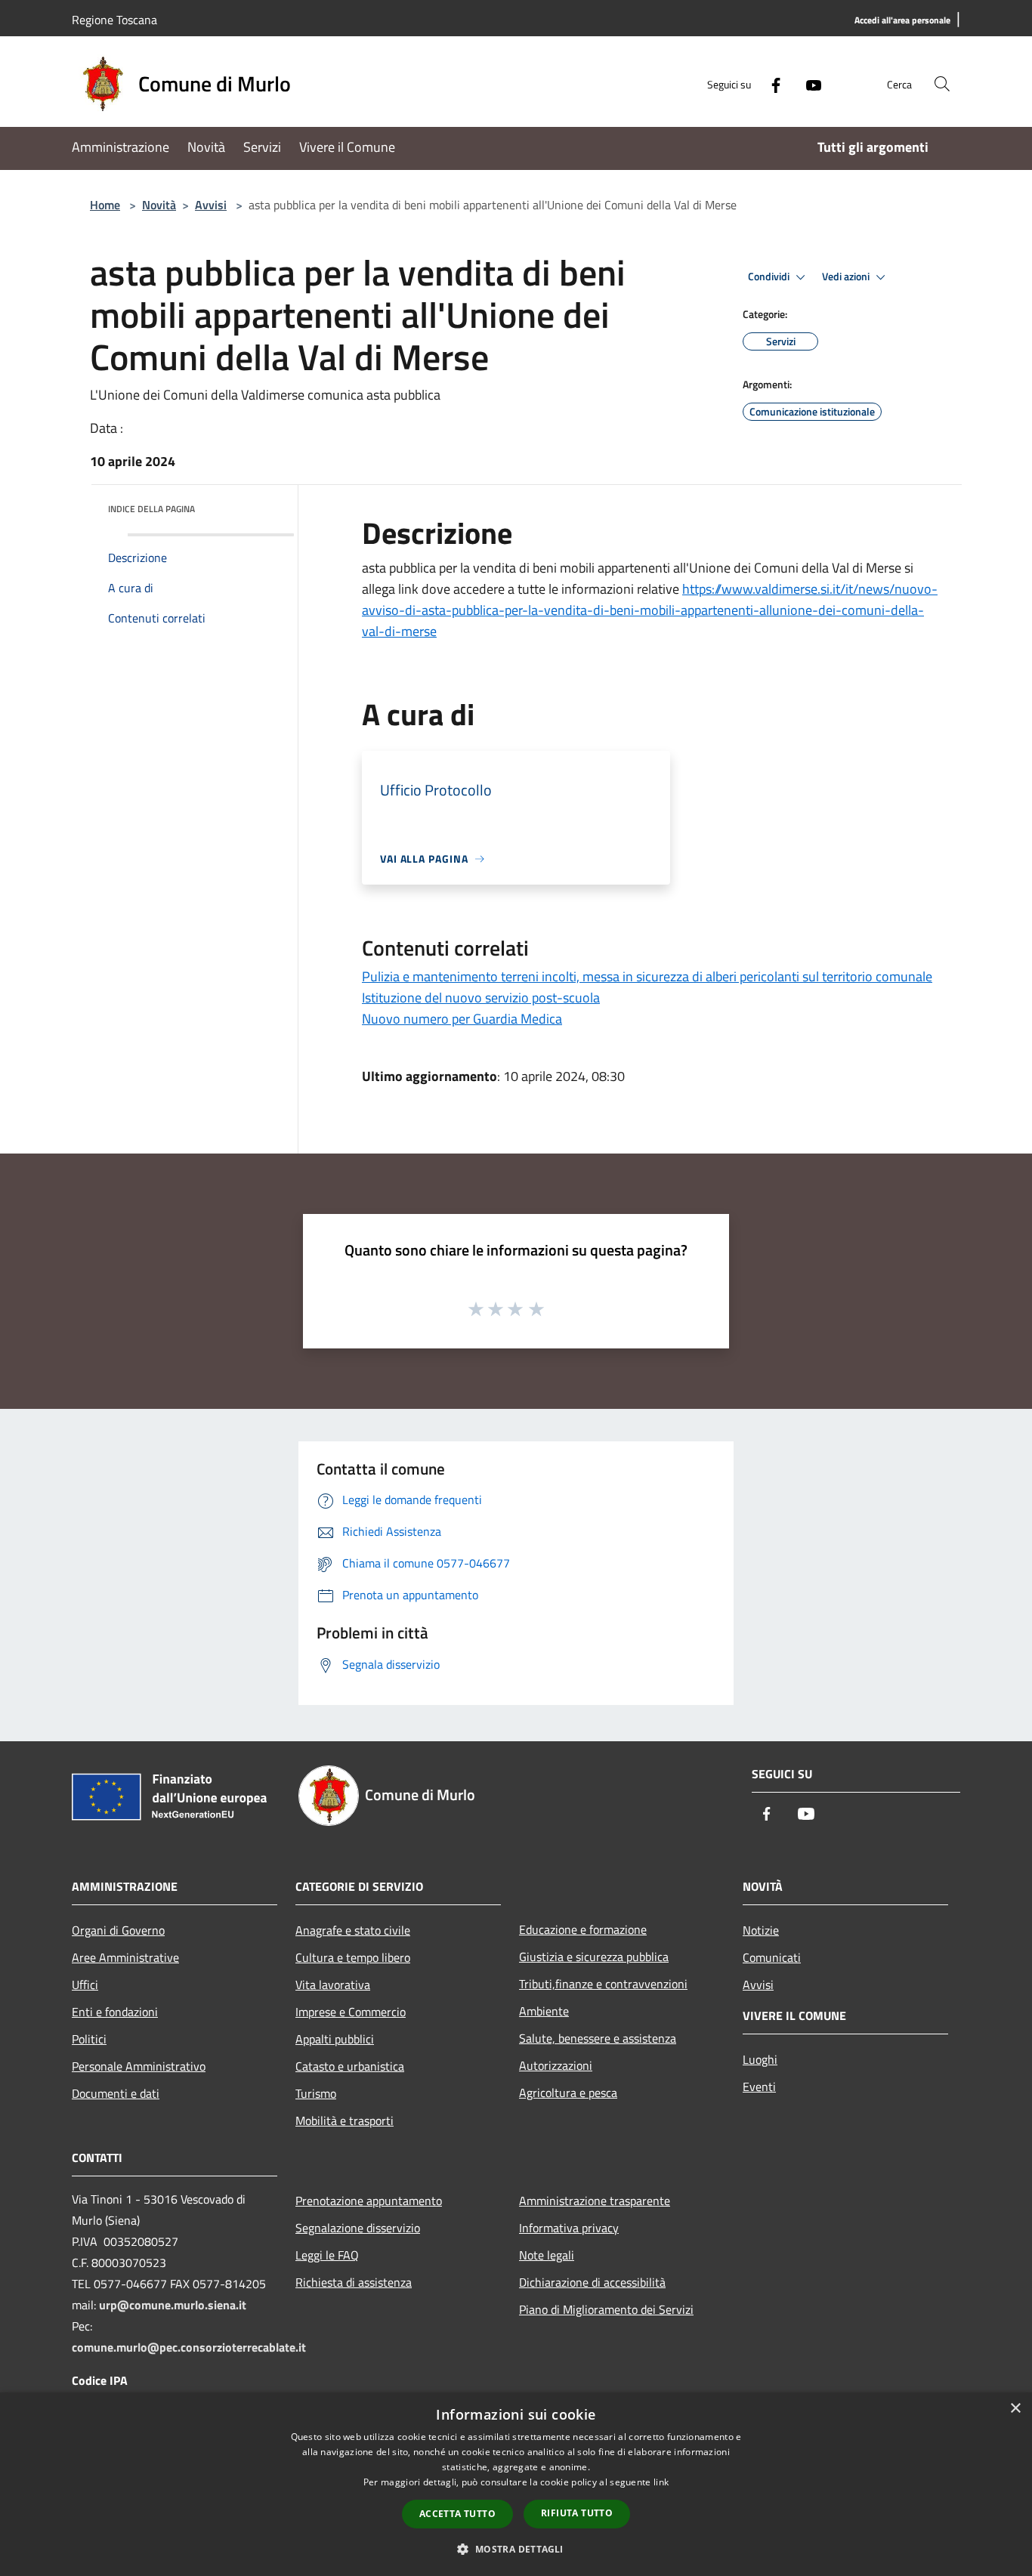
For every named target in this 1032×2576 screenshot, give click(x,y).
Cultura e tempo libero (353, 1957)
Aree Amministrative (125, 1957)
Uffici (85, 1985)
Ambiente (544, 2011)
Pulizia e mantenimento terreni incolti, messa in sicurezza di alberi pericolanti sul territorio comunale (647, 976)
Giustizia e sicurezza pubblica (594, 1957)
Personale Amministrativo (139, 2066)
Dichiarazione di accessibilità (592, 2282)
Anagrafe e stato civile (353, 1930)
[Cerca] (942, 84)
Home (105, 205)
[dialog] (516, 2484)
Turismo (316, 2093)
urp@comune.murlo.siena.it (173, 2305)
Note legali (547, 2255)
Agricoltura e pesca (568, 2093)
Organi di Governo (118, 1930)
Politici (89, 2039)
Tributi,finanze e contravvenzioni (603, 1984)
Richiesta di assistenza (354, 2282)
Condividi (770, 276)
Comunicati (772, 1957)
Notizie (761, 1930)
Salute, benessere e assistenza (598, 2038)
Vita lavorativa (333, 1985)
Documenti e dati (116, 2093)
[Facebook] (770, 83)
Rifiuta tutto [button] (577, 2513)
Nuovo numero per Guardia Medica (462, 1019)
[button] (516, 2549)
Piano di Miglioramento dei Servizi (606, 2309)
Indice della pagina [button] (151, 509)
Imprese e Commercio (351, 2012)
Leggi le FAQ (327, 2255)
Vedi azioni (847, 276)
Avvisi (211, 205)
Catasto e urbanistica (350, 2066)
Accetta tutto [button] (457, 2514)
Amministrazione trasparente (595, 2201)
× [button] (1015, 2409)
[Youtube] (808, 83)
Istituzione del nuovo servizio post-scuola (481, 998)
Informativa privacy (569, 2228)
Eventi (759, 2086)
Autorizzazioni (556, 2065)
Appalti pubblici (335, 2039)
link (661, 2482)
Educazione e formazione (583, 1929)
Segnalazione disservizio (358, 2228)
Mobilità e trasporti (345, 2120)
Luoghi (760, 2059)
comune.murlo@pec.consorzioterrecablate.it (189, 2347)
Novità (159, 205)
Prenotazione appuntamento (369, 2201)
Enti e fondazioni (115, 2012)
